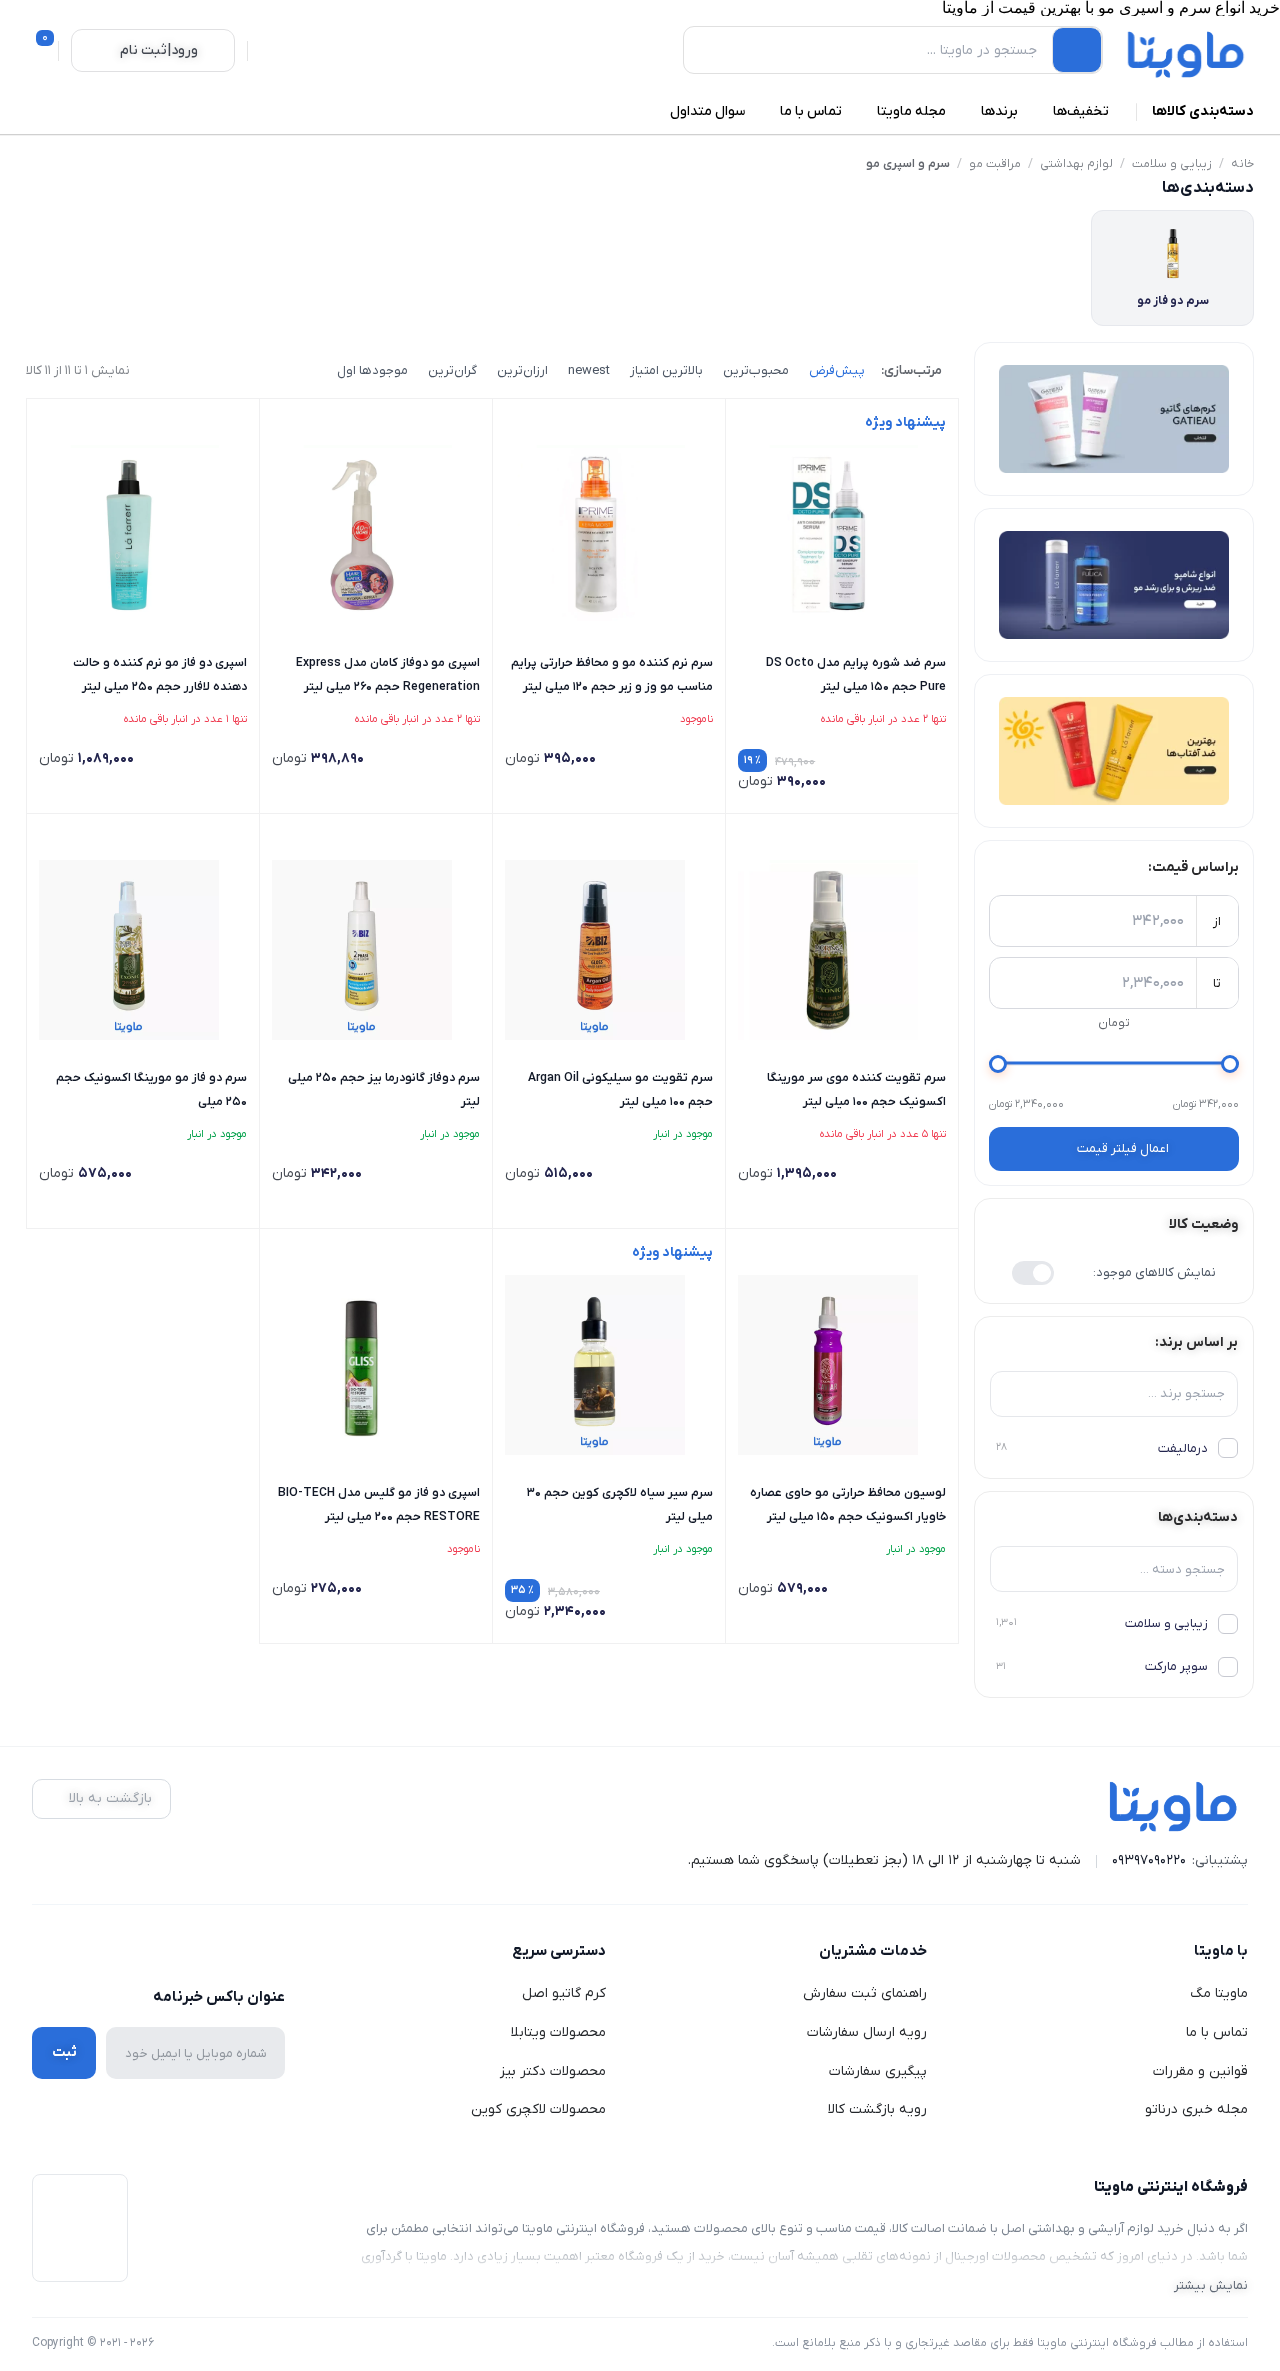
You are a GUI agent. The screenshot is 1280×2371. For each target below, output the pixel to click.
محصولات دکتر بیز (553, 2071)
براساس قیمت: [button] (1193, 867)
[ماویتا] (1186, 54)
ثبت (64, 2052)
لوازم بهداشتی (1076, 164)
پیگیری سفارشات (878, 2071)
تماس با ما (1217, 2032)
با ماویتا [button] (1221, 1951)
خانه (1242, 164)
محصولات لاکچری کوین (538, 2109)
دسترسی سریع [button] (559, 1951)
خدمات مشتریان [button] (873, 1951)
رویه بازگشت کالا (877, 2109)
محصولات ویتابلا (558, 2032)
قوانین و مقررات (1200, 2071)
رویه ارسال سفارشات (867, 2032)
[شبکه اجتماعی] (272, 1952)
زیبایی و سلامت (1172, 164)
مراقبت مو (995, 164)
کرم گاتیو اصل (564, 1993)
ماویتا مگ (1219, 1993)
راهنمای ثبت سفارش (865, 1993)
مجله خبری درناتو (1196, 2109)
